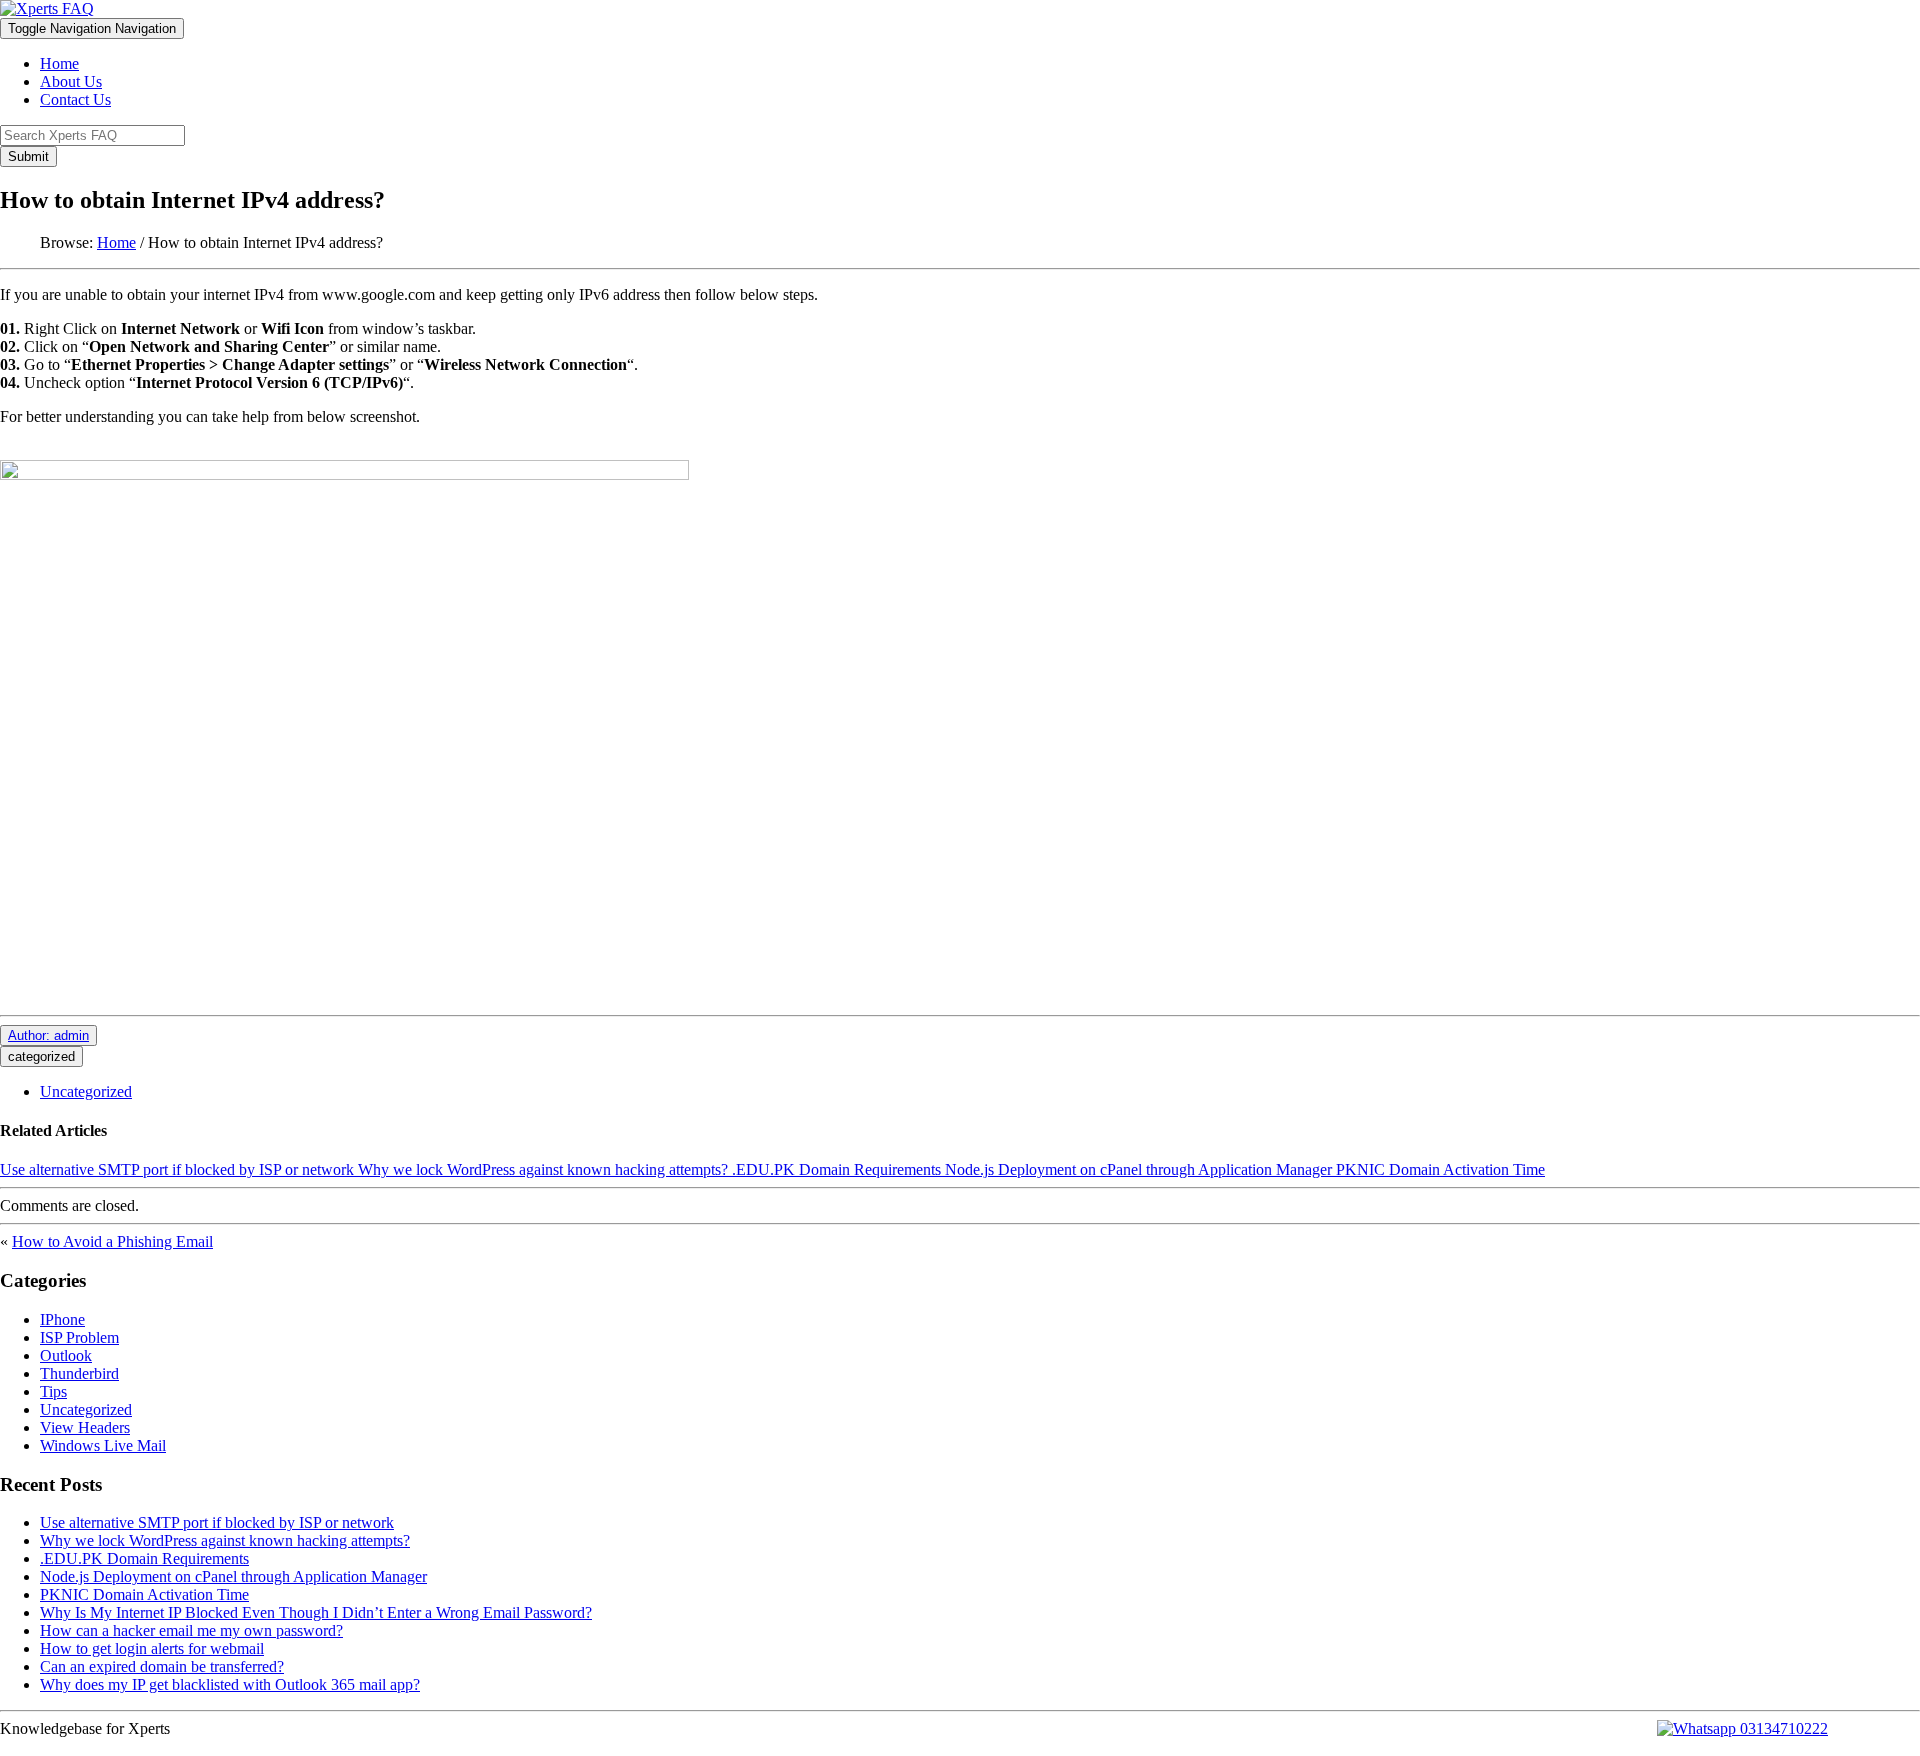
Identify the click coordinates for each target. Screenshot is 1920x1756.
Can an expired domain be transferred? (162, 1666)
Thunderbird (79, 1373)
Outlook (66, 1355)
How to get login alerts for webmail (152, 1648)
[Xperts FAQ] (47, 8)
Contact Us (75, 99)
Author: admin (48, 1035)
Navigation (92, 28)
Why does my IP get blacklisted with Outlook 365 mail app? (230, 1684)
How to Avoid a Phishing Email (112, 1241)
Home (59, 63)
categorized (41, 1056)
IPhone (62, 1319)
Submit (28, 156)
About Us (71, 81)
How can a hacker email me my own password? (191, 1630)
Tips (53, 1391)
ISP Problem (79, 1337)
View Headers (85, 1427)
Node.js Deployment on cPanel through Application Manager (1138, 1169)
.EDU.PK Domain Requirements (836, 1169)
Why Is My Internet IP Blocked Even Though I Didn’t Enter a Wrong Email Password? (316, 1612)
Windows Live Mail (103, 1445)
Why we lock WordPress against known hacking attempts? (543, 1169)
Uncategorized (86, 1091)
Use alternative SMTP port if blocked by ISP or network (177, 1169)
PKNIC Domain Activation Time (1440, 1169)
